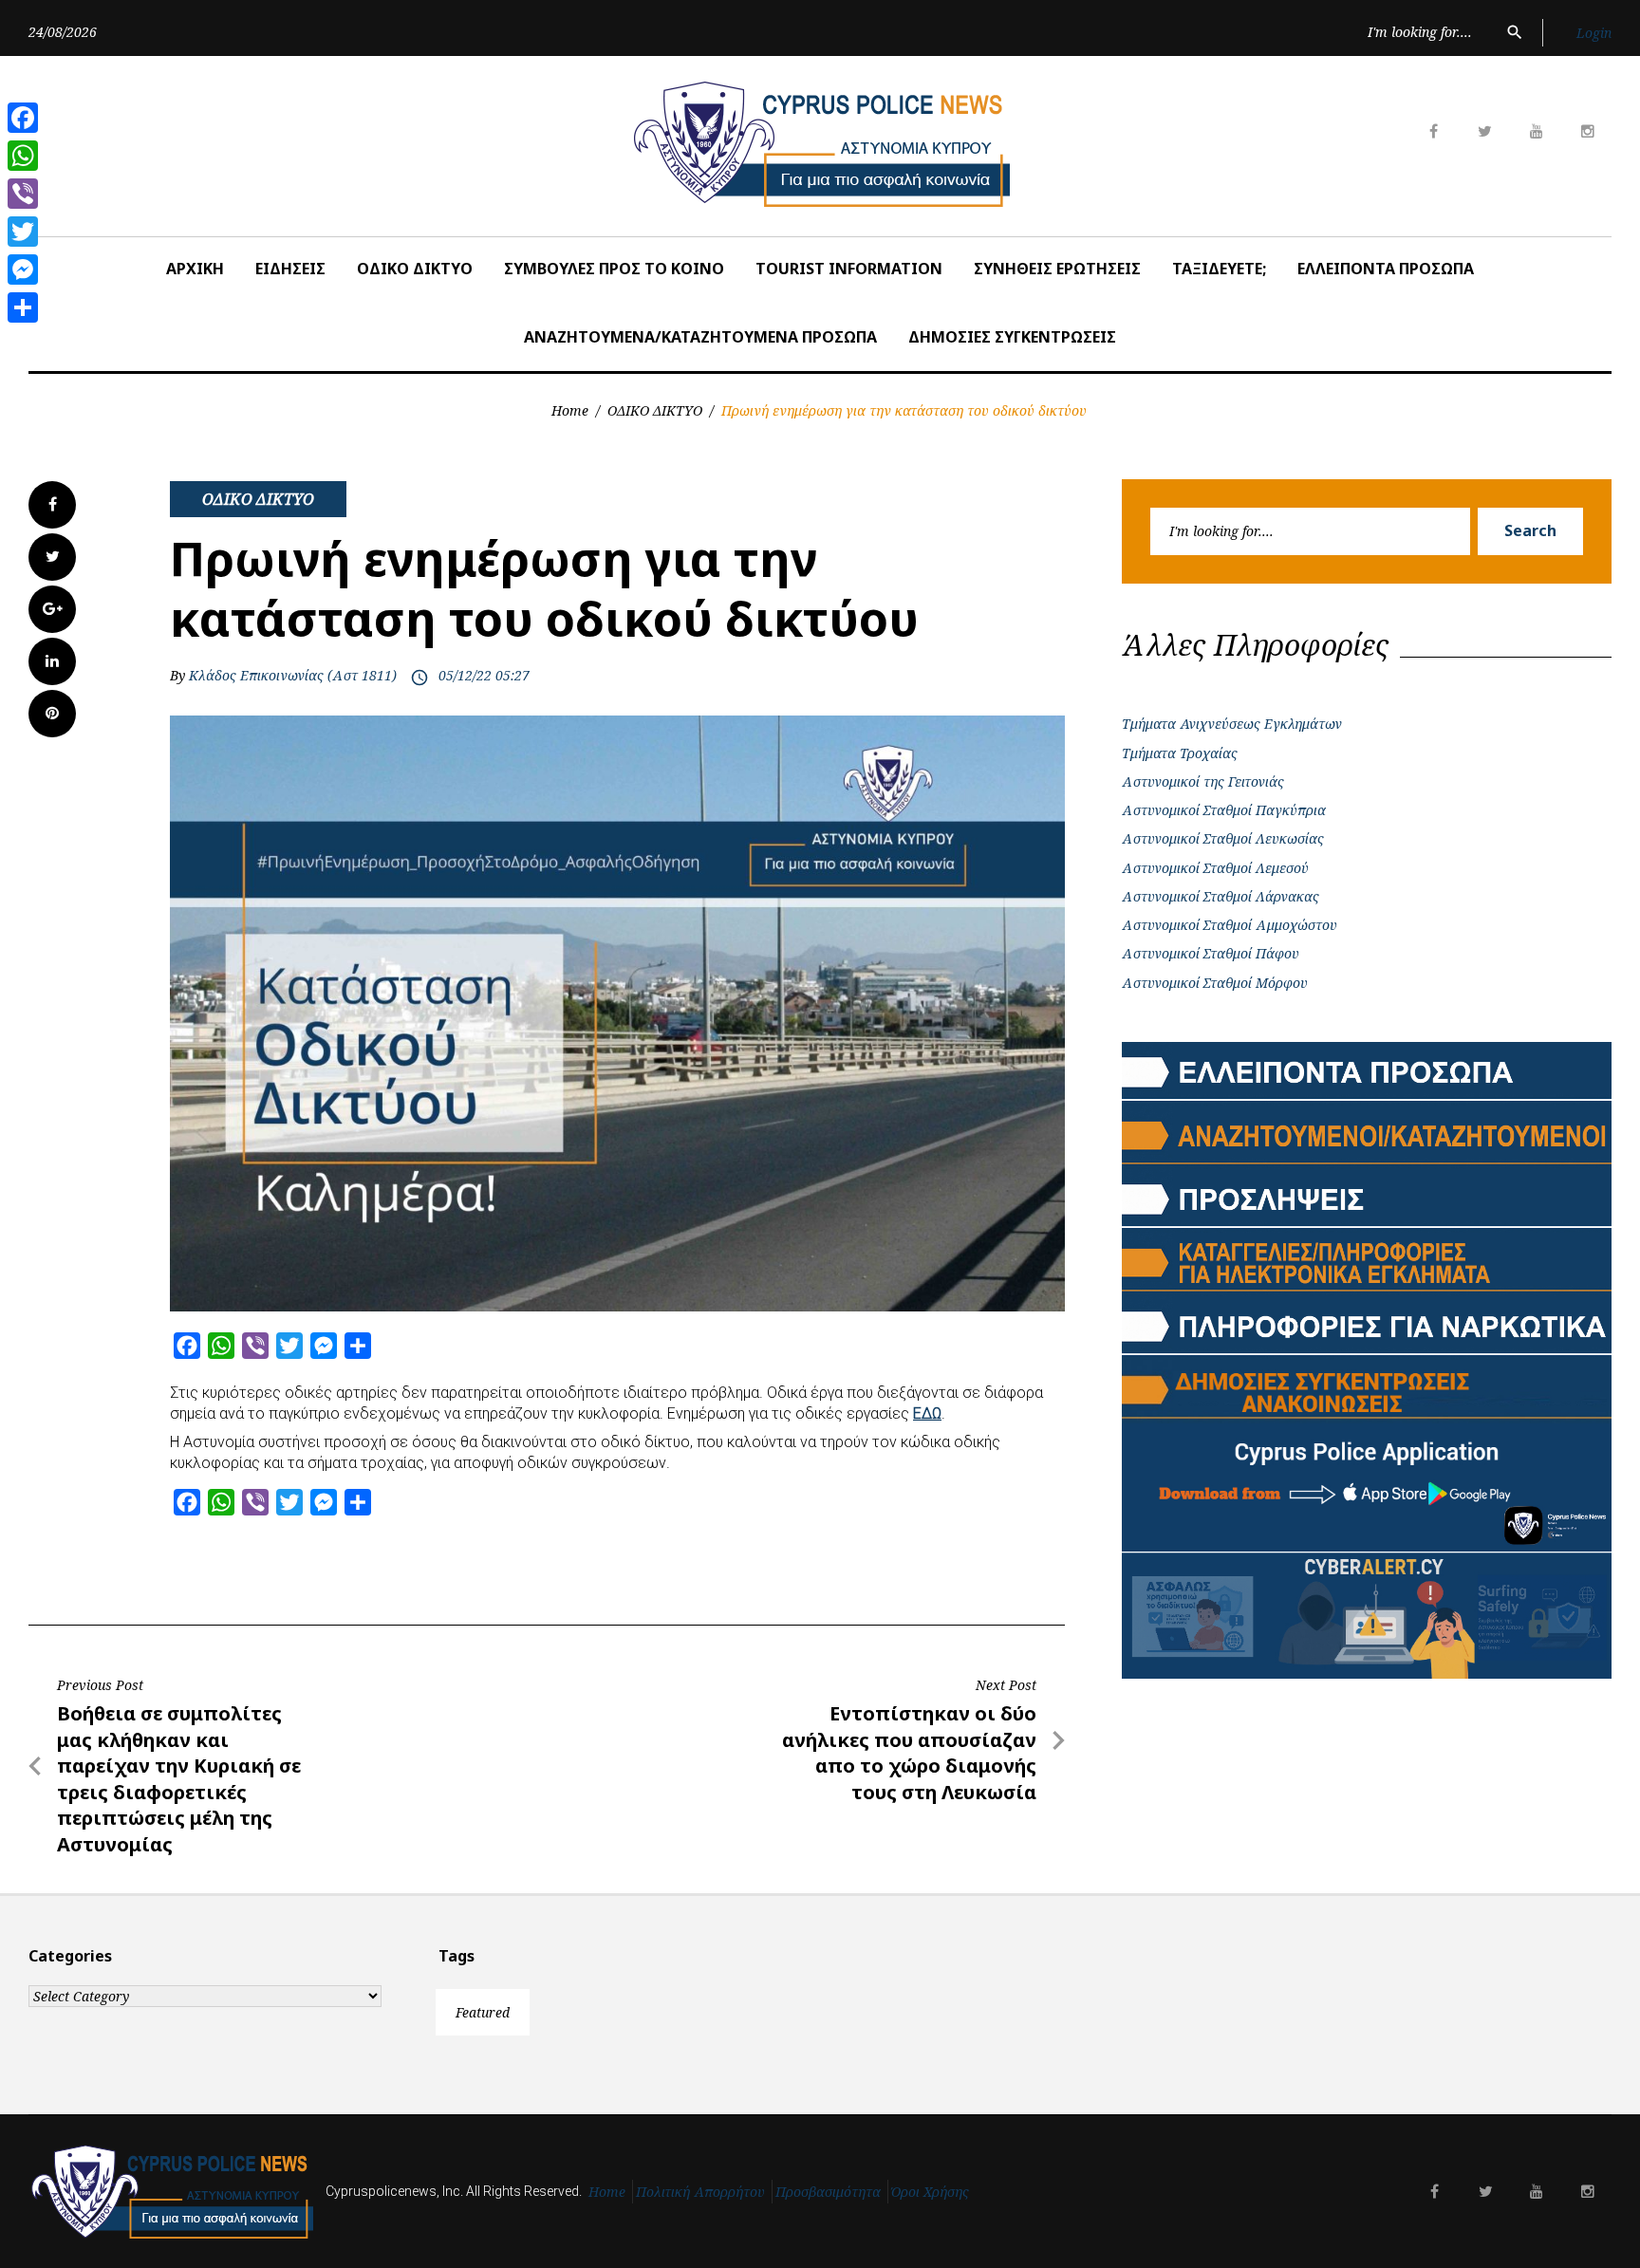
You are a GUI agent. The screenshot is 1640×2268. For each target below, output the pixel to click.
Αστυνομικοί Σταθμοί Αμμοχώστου (1230, 925)
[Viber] (23, 194)
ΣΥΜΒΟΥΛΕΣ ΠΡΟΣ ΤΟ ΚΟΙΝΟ (614, 269)
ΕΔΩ (927, 1413)
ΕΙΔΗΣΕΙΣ (290, 269)
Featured (483, 2012)
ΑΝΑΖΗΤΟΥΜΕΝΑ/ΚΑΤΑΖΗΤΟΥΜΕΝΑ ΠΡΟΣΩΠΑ (700, 337)
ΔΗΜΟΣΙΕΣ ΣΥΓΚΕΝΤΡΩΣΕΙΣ (1012, 337)
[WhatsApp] (23, 156)
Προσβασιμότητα (828, 2192)
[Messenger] (23, 270)
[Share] (23, 307)
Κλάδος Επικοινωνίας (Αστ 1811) (293, 675)
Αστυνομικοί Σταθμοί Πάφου (1211, 953)
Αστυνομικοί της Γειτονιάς (1203, 781)
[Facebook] (23, 118)
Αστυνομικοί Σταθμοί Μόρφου (1215, 983)
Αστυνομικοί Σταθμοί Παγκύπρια (1224, 810)
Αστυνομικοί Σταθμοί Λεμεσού (1215, 868)
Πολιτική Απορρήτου (700, 2192)
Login (1594, 33)
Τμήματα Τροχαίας (1180, 753)
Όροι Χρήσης (930, 2192)
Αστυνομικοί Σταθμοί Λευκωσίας (1223, 838)
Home (570, 410)
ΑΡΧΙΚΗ (195, 269)
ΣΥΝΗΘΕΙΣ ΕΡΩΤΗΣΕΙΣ (1057, 269)
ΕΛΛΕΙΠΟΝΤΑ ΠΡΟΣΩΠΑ (1386, 269)
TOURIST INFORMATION (849, 269)
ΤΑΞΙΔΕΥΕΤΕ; (1219, 269)
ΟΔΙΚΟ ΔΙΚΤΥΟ (415, 269)
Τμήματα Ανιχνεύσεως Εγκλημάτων (1232, 724)
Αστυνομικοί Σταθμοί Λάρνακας (1221, 896)
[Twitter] (23, 232)
